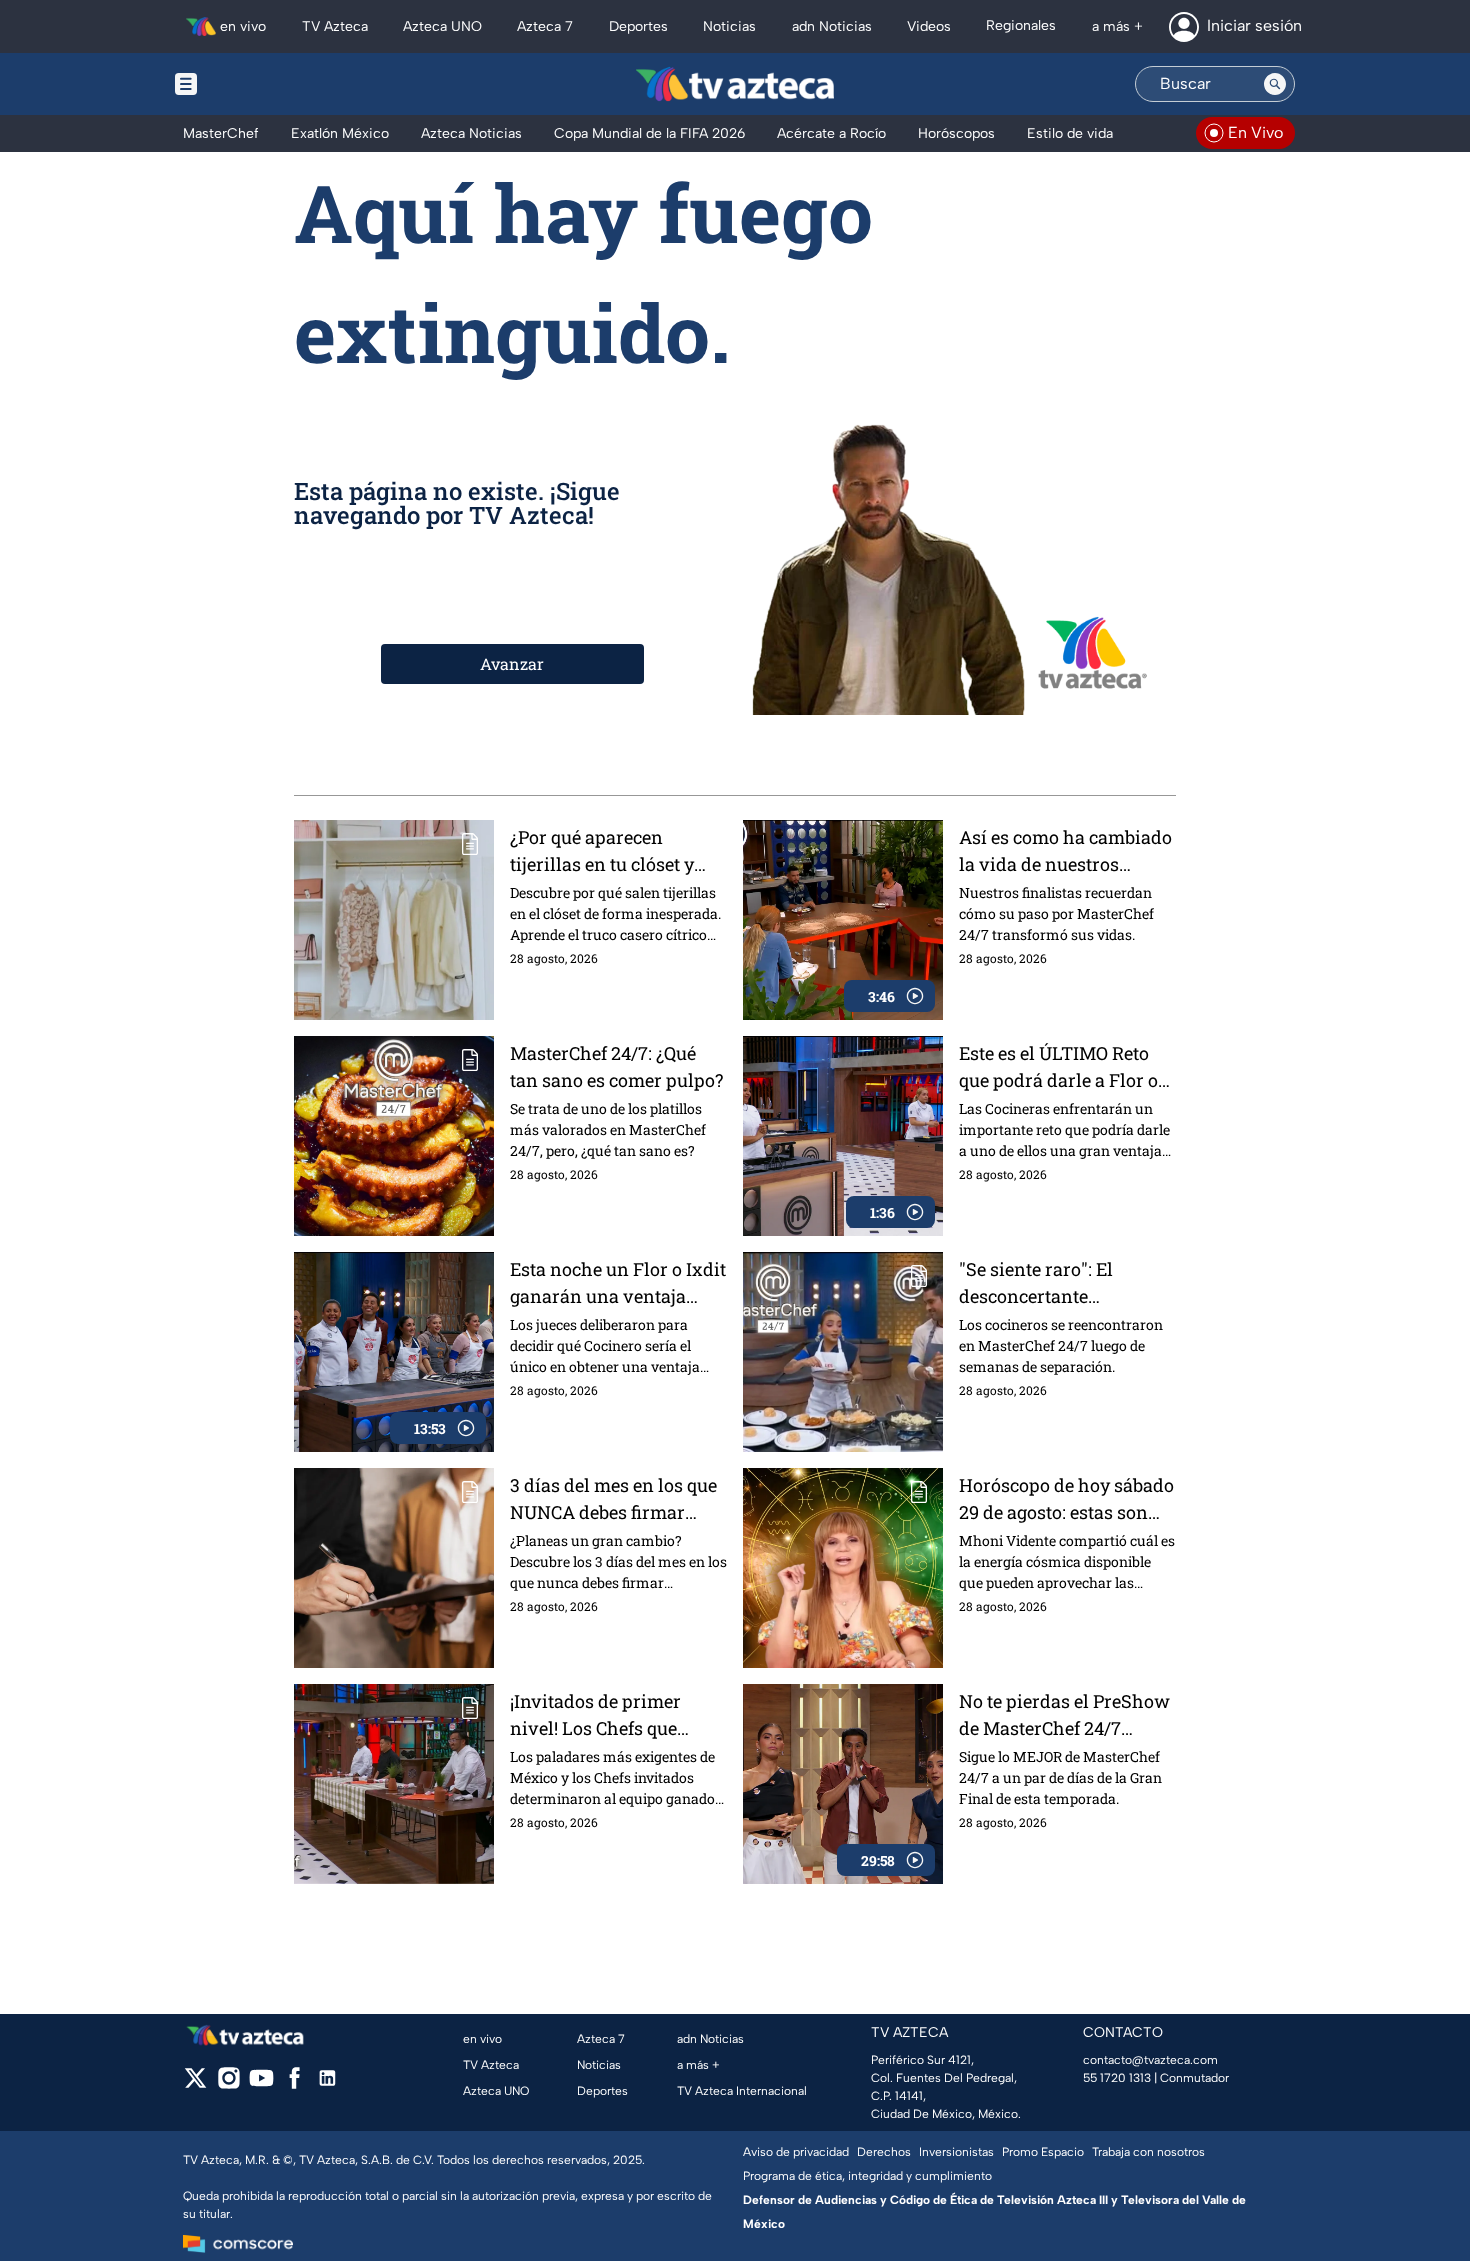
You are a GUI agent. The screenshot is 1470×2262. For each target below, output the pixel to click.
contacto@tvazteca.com (1150, 2060)
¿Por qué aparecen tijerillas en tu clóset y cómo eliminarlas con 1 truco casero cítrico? (607, 851)
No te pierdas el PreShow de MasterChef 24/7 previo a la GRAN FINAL (1064, 1715)
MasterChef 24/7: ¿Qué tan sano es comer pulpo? (616, 1066)
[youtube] (261, 2084)
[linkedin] (327, 2084)
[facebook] (294, 2084)
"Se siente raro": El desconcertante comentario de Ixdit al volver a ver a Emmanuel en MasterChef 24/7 (1065, 1283)
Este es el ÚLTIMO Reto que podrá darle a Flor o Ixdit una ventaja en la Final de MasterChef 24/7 (1064, 1067)
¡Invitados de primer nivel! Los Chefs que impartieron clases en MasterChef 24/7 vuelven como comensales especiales (615, 1715)
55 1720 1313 (1117, 2078)
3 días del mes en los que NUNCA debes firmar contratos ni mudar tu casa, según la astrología (613, 1499)
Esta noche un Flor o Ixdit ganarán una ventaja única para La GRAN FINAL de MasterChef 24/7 (618, 1283)
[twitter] (195, 2084)
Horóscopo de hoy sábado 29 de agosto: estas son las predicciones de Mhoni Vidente (1066, 1499)
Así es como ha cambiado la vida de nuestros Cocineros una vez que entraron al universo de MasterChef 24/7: (1065, 851)
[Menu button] (255, 84)
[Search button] (1275, 84)
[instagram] (228, 2084)
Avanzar (512, 663)
